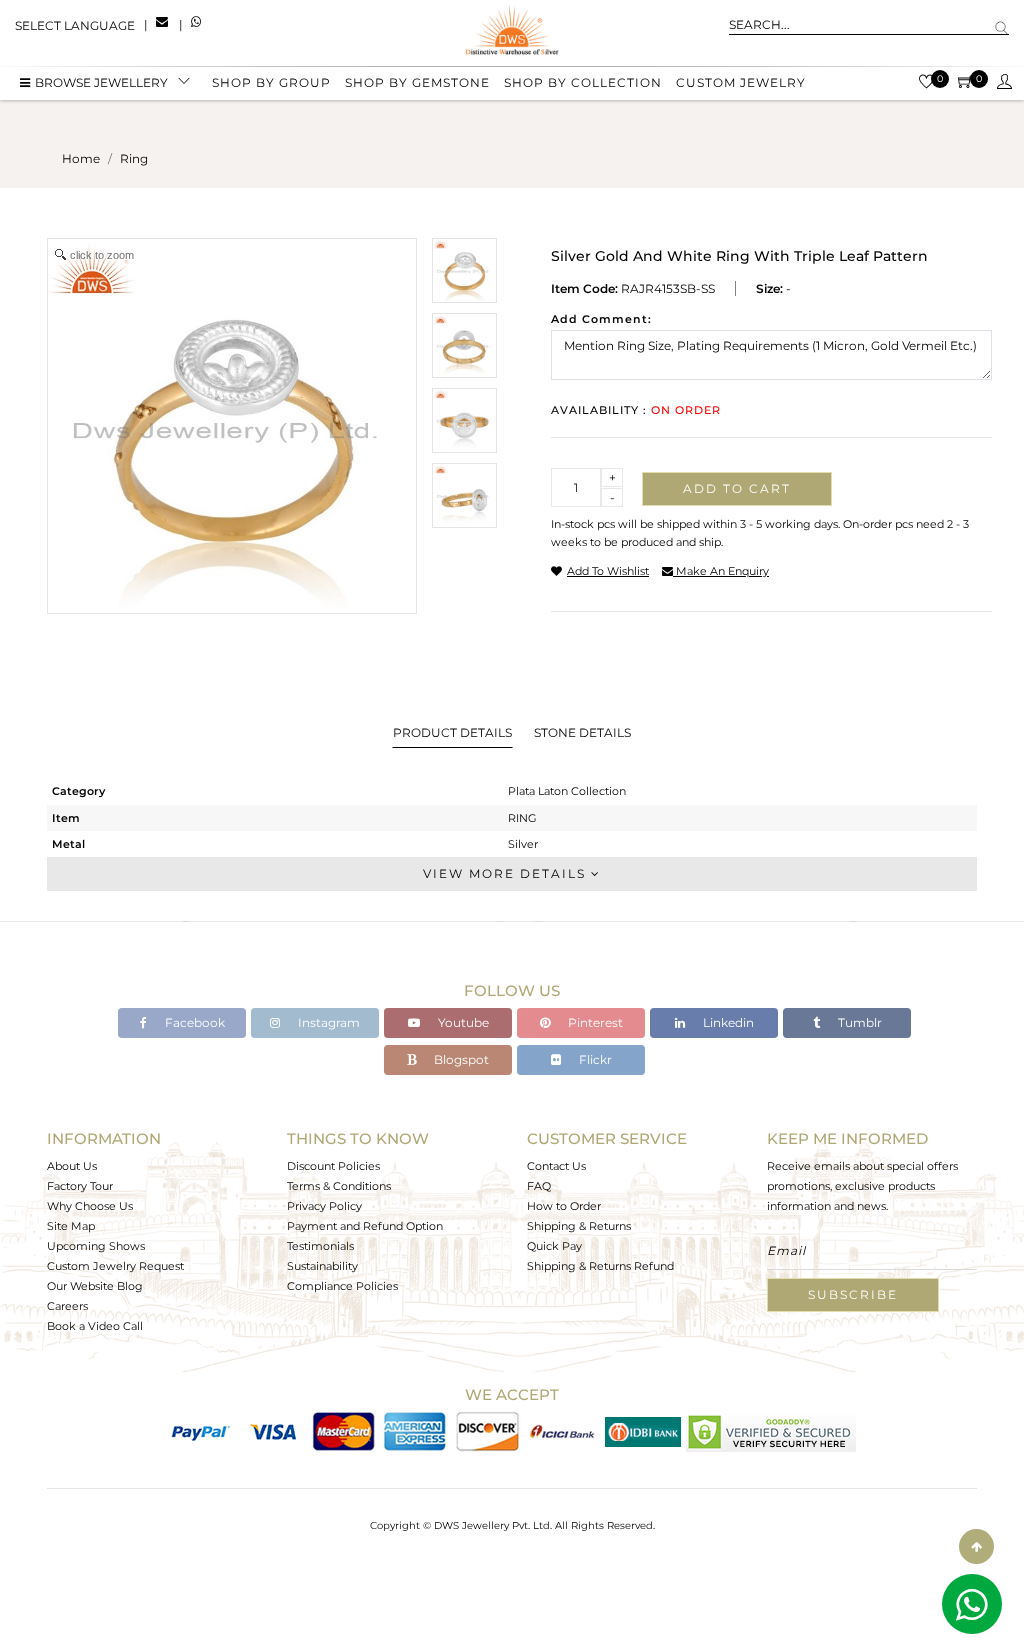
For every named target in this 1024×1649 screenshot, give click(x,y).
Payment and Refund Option (365, 1226)
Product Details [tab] (452, 732)
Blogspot (460, 1059)
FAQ (539, 1186)
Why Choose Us (90, 1206)
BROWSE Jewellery (101, 82)
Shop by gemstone (417, 82)
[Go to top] (976, 1546)
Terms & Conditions (339, 1186)
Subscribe (853, 1294)
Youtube (462, 1022)
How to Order (564, 1206)
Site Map (71, 1226)
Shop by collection (583, 82)
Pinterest (594, 1022)
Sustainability (322, 1266)
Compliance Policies (342, 1286)
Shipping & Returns (579, 1226)
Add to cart (737, 488)
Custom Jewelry (741, 82)
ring (134, 158)
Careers (67, 1306)
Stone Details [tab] (582, 732)
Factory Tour (80, 1186)
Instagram (327, 1022)
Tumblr (858, 1022)
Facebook (193, 1022)
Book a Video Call (95, 1326)
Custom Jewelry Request (115, 1266)
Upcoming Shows (96, 1246)
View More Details (507, 873)
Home (81, 158)
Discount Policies (333, 1166)
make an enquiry (721, 571)
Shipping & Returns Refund (600, 1266)
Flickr (594, 1059)
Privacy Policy (324, 1206)
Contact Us (556, 1166)
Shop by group (271, 82)
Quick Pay (554, 1246)
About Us (72, 1166)
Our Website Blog (95, 1286)
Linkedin (727, 1022)
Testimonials (320, 1246)
